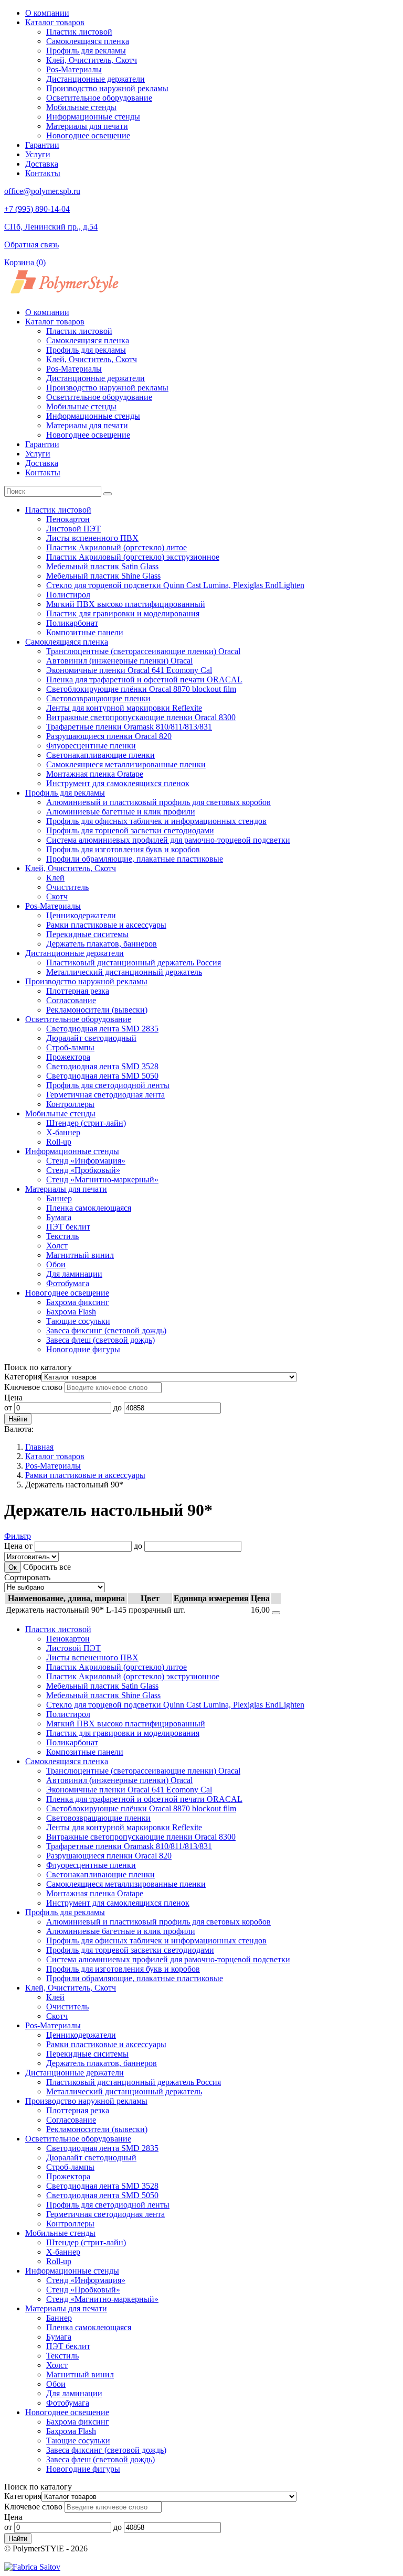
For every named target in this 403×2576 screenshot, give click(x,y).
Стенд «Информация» (86, 1161)
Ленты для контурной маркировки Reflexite (124, 708)
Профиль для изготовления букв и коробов (123, 849)
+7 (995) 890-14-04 (37, 209)
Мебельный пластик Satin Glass (102, 566)
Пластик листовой (79, 32)
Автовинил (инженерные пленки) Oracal (119, 661)
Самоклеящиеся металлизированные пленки (126, 764)
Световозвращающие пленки (98, 698)
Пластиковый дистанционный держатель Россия (134, 963)
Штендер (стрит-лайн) (86, 1123)
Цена (13, 1398)
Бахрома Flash (71, 1312)
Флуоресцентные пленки (91, 746)
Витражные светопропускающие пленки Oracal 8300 (141, 717)
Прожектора (68, 1057)
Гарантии (42, 145)
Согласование (71, 1000)
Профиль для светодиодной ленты (108, 1085)
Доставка (42, 164)
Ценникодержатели (81, 915)
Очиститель (67, 887)
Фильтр (18, 1536)
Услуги (38, 154)
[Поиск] (108, 494)
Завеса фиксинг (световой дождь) (106, 1330)
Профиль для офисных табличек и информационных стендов (156, 821)
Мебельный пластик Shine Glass (103, 576)
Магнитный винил (80, 1255)
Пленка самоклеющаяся (89, 1208)
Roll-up (59, 1142)
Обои (56, 1264)
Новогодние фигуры (83, 1349)
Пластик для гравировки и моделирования (123, 613)
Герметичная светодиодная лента (105, 1095)
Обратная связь (31, 244)
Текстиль (62, 1236)
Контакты (43, 173)
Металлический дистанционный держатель (124, 972)
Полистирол (68, 595)
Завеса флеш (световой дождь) (100, 1340)
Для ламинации (74, 1274)
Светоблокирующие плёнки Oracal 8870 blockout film (141, 689)
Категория (23, 1377)
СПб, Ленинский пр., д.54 (51, 227)
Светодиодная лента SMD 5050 (102, 1076)
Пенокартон (68, 519)
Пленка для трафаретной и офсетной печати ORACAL (144, 680)
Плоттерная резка (78, 991)
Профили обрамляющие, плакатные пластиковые (135, 859)
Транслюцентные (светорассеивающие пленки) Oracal (143, 651)
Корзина (25, 262)
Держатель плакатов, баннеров (102, 944)
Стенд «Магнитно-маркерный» (102, 1180)
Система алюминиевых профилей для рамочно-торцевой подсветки (168, 840)
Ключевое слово (33, 1387)
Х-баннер (63, 1132)
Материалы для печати (87, 126)
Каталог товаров (55, 22)
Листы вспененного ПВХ (92, 538)
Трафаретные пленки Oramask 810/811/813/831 (129, 727)
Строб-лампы (70, 1047)
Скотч (57, 896)
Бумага (59, 1217)
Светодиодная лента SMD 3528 (102, 1066)
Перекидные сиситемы (87, 934)
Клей (55, 878)
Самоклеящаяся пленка (88, 41)
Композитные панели (85, 632)
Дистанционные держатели (96, 79)
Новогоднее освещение (88, 135)
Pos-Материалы (74, 69)
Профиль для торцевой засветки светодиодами (130, 830)
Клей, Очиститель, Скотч (92, 60)
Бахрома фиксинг (78, 1302)
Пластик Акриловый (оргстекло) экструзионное (133, 557)
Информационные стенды (93, 117)
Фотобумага (68, 1283)
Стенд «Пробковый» (83, 1170)
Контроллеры (70, 1104)
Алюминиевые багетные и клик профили (121, 812)
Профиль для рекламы (86, 51)
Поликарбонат (72, 623)
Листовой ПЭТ (73, 529)
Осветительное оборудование (99, 98)
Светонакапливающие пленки (100, 755)
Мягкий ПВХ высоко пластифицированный (126, 604)
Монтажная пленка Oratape (95, 774)
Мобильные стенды (81, 107)
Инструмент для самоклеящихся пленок (118, 783)
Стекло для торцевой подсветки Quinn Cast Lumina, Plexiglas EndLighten (175, 585)
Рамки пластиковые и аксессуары (106, 925)
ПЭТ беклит (68, 1227)
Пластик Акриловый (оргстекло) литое (116, 547)
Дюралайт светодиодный (91, 1038)
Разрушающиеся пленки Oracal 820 (109, 736)
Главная (39, 1447)
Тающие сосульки (78, 1321)
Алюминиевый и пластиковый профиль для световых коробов (158, 802)
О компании (47, 13)
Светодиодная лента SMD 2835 (102, 1029)
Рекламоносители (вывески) (97, 1010)
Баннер (59, 1198)
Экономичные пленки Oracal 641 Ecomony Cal (129, 670)
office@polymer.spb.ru (42, 191)
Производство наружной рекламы (107, 88)
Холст (57, 1246)
